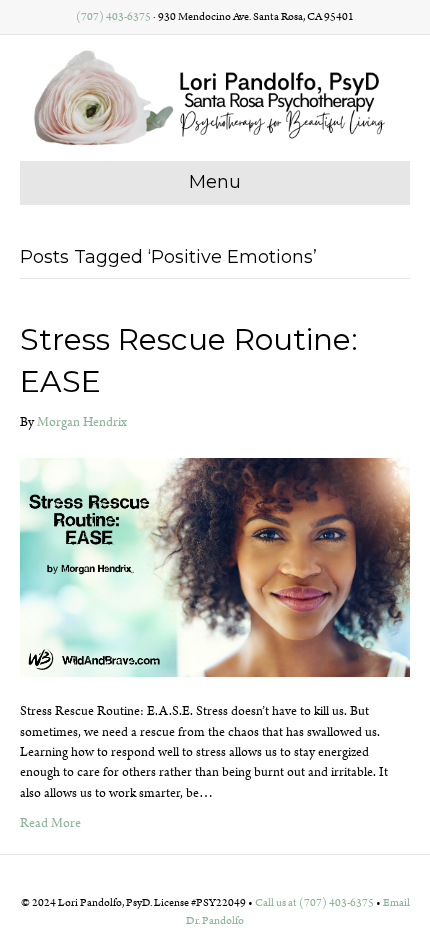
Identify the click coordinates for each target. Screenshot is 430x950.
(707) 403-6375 (113, 17)
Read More (50, 823)
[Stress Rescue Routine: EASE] (215, 567)
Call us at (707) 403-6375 (314, 903)
